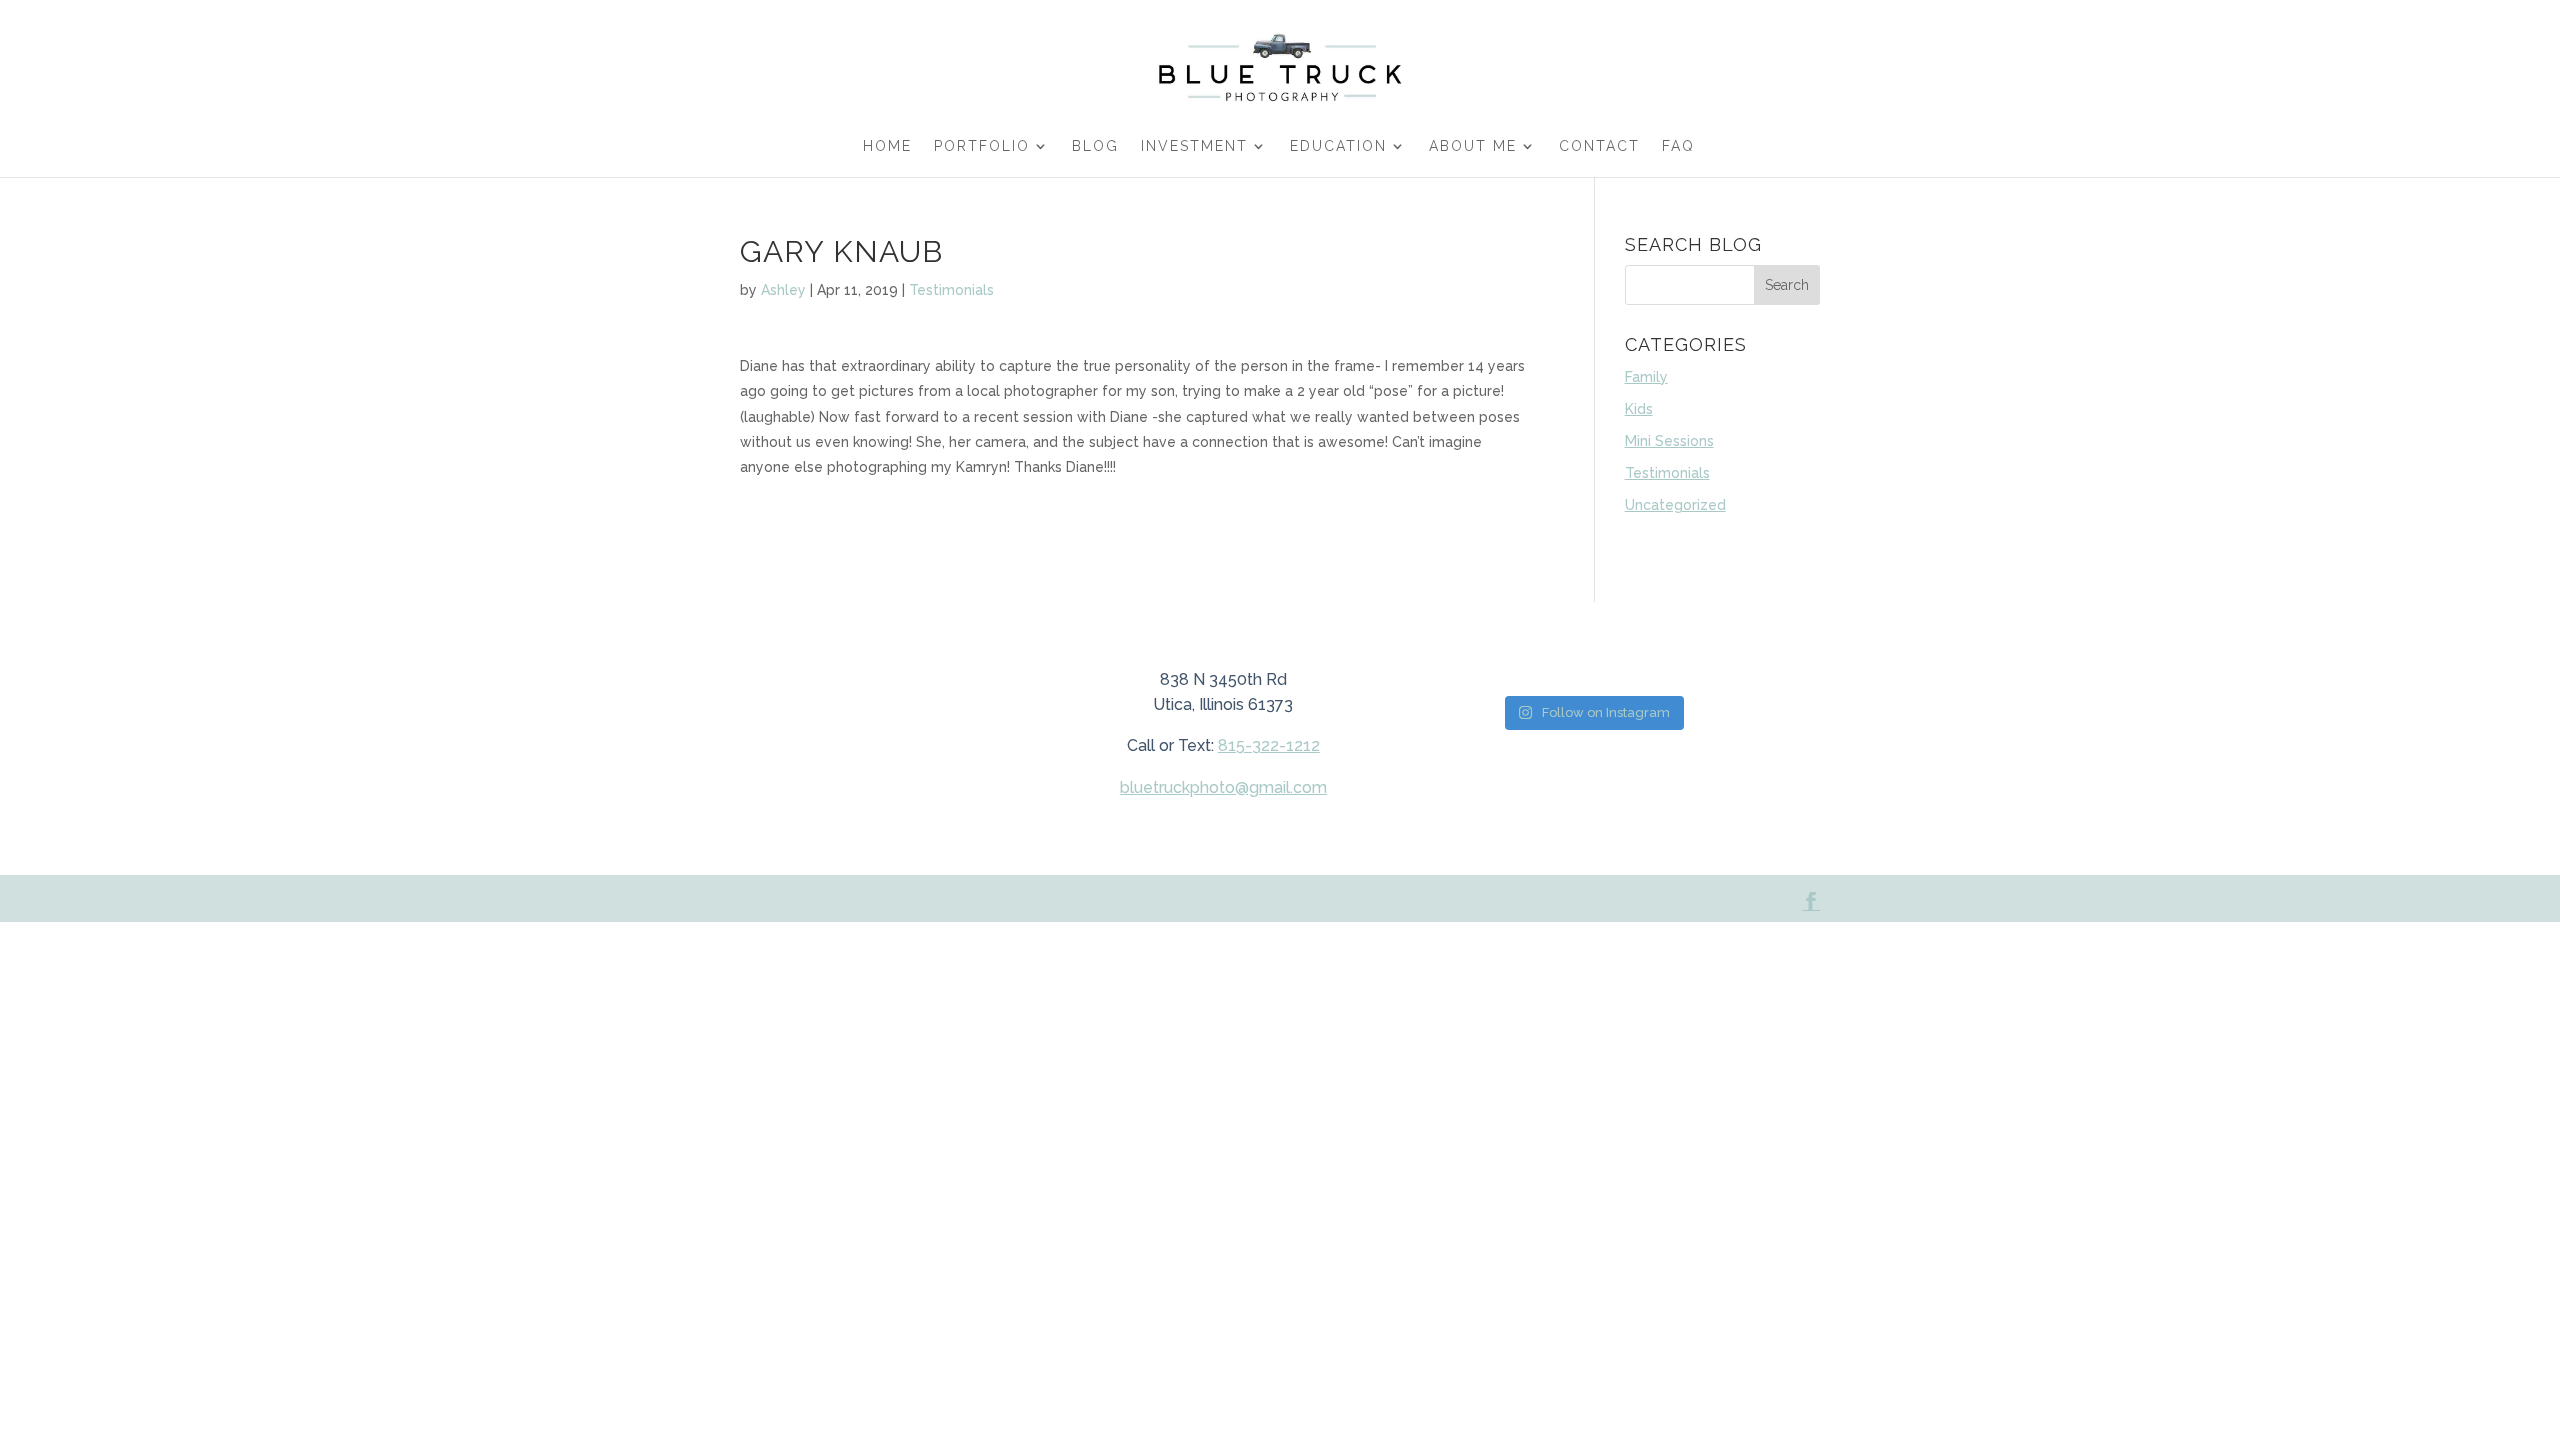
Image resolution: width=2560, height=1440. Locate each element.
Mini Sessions (1669, 441)
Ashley (783, 290)
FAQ (1678, 146)
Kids (1639, 409)
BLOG (1095, 146)
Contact (1599, 146)
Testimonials (951, 290)
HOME (887, 146)
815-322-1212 (1269, 745)
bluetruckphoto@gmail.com (1223, 787)
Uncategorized (1675, 505)
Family (1646, 377)
